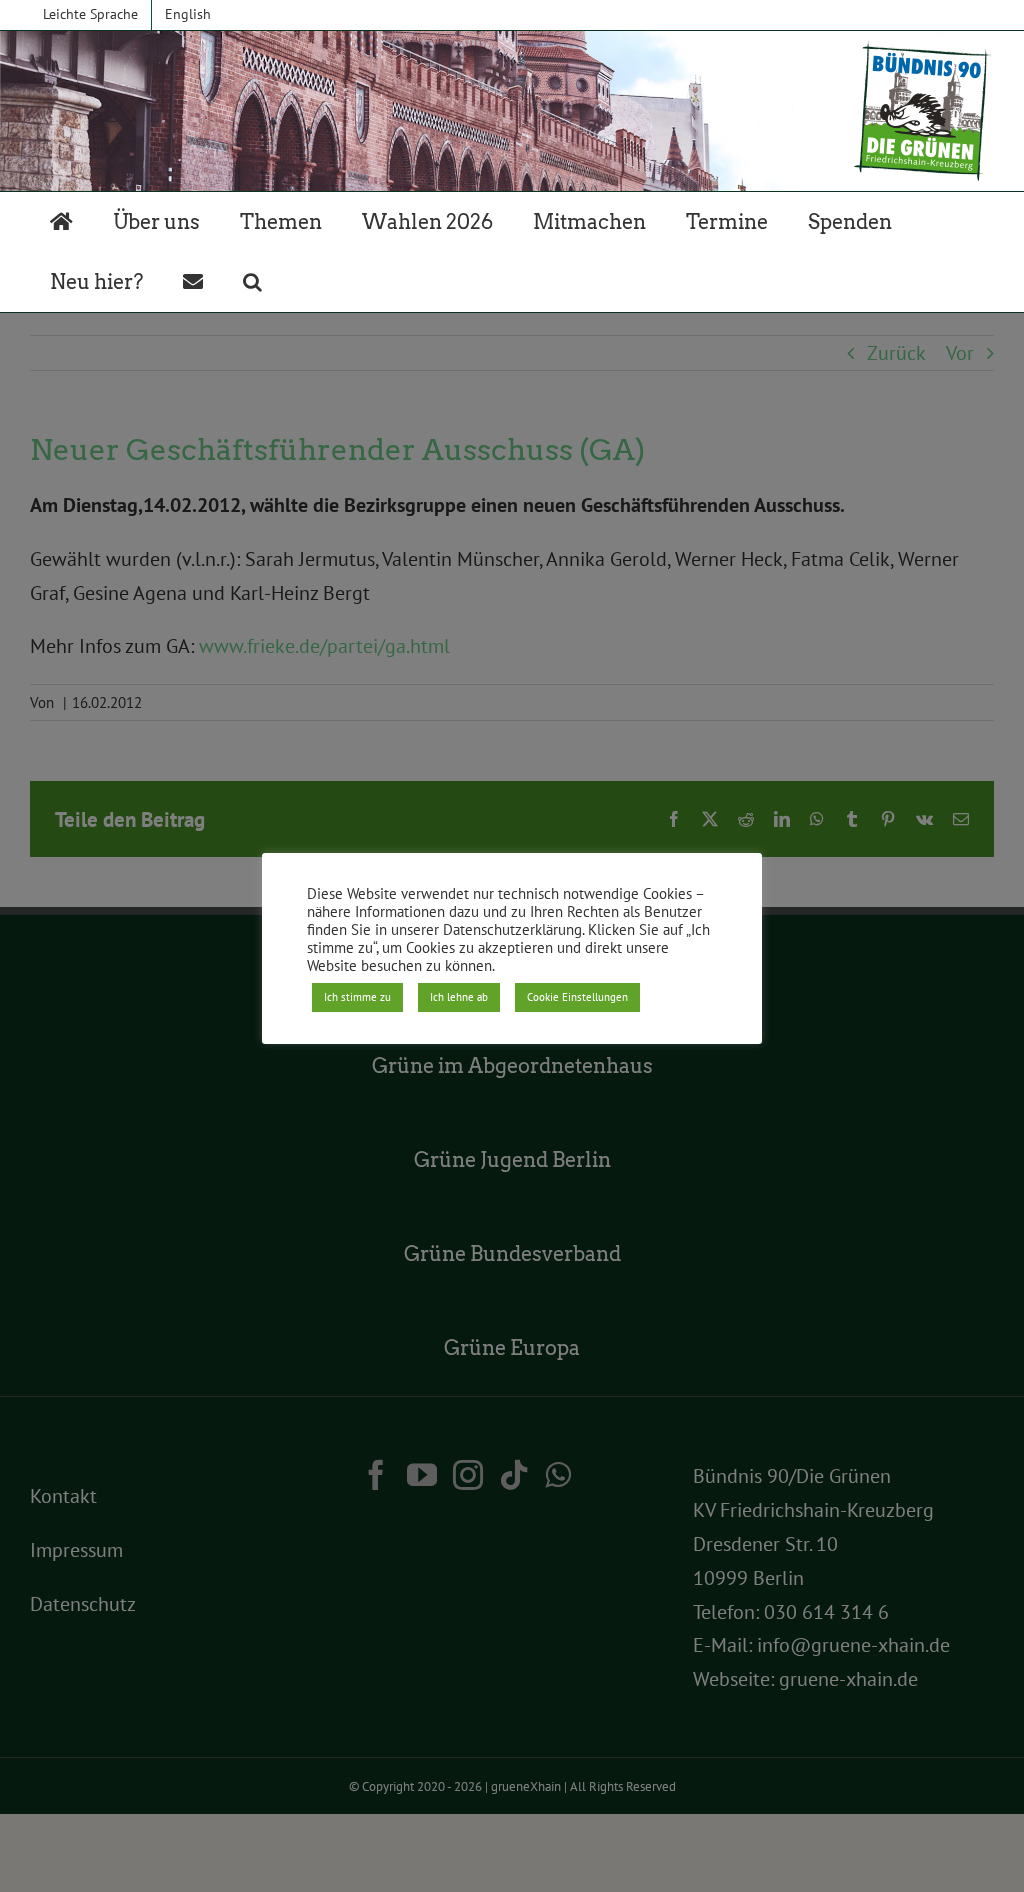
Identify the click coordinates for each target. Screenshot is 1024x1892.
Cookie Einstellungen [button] (577, 997)
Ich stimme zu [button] (357, 997)
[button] (252, 282)
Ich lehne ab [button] (459, 997)
